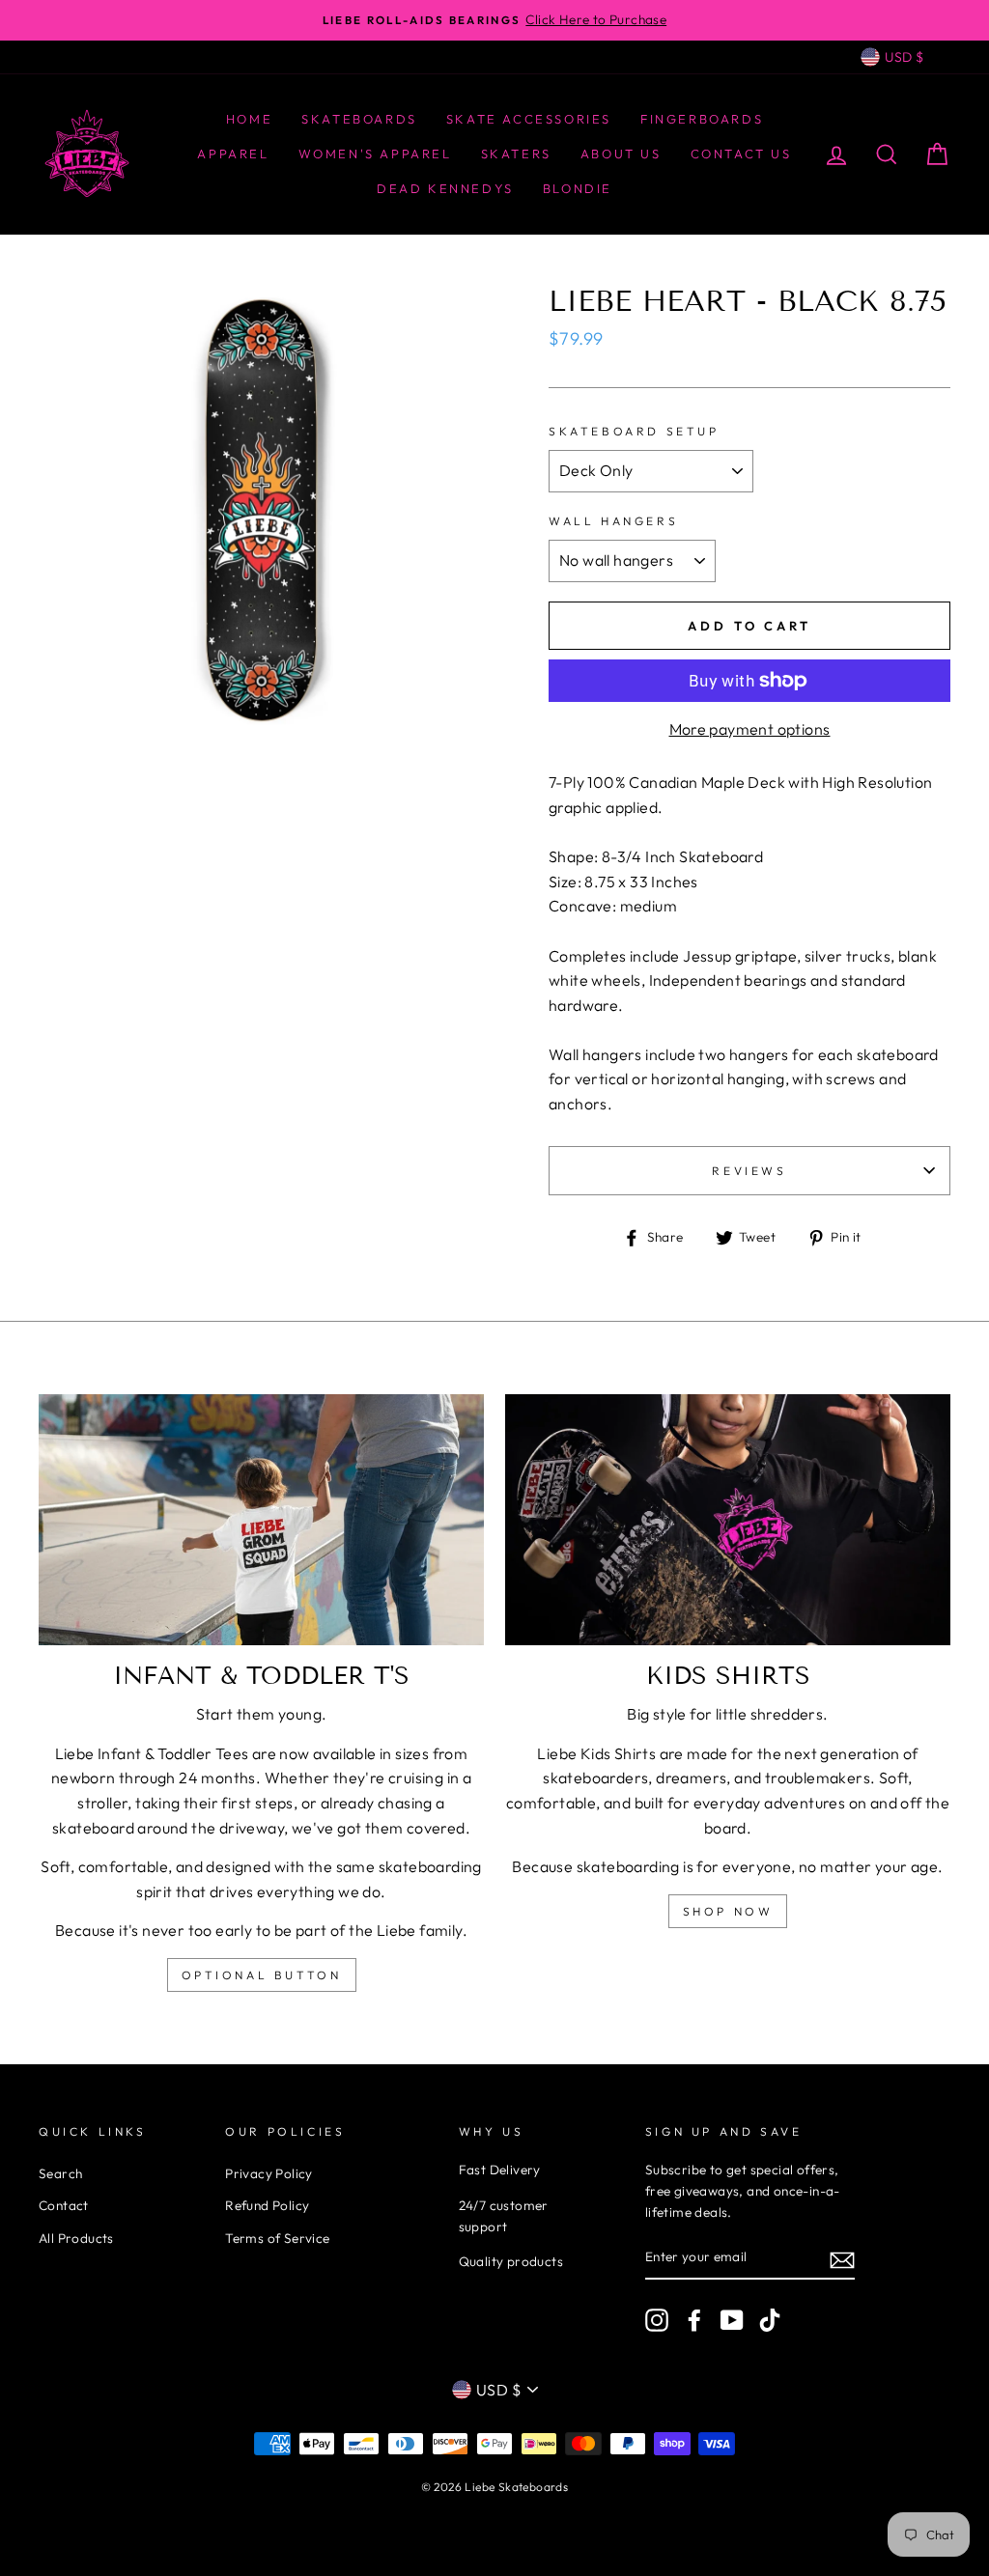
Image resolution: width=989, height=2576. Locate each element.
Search (60, 2173)
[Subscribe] (842, 2258)
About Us (621, 154)
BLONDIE (578, 188)
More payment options (750, 729)
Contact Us (741, 154)
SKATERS (516, 154)
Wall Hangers (613, 521)
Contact (64, 2205)
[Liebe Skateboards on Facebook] (694, 2320)
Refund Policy (267, 2205)
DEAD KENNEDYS (445, 188)
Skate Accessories (529, 119)
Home (249, 119)
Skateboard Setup (634, 431)
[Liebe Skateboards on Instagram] (657, 2320)
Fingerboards (702, 119)
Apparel (233, 154)
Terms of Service (277, 2238)
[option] (494, 20)
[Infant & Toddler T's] (261, 1519)
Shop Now (728, 1911)
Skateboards (359, 119)
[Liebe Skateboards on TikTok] (770, 2320)
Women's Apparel (375, 154)
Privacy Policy (269, 2173)
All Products (76, 2238)
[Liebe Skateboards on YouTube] (732, 2320)
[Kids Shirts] (728, 1519)
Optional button (262, 1975)
